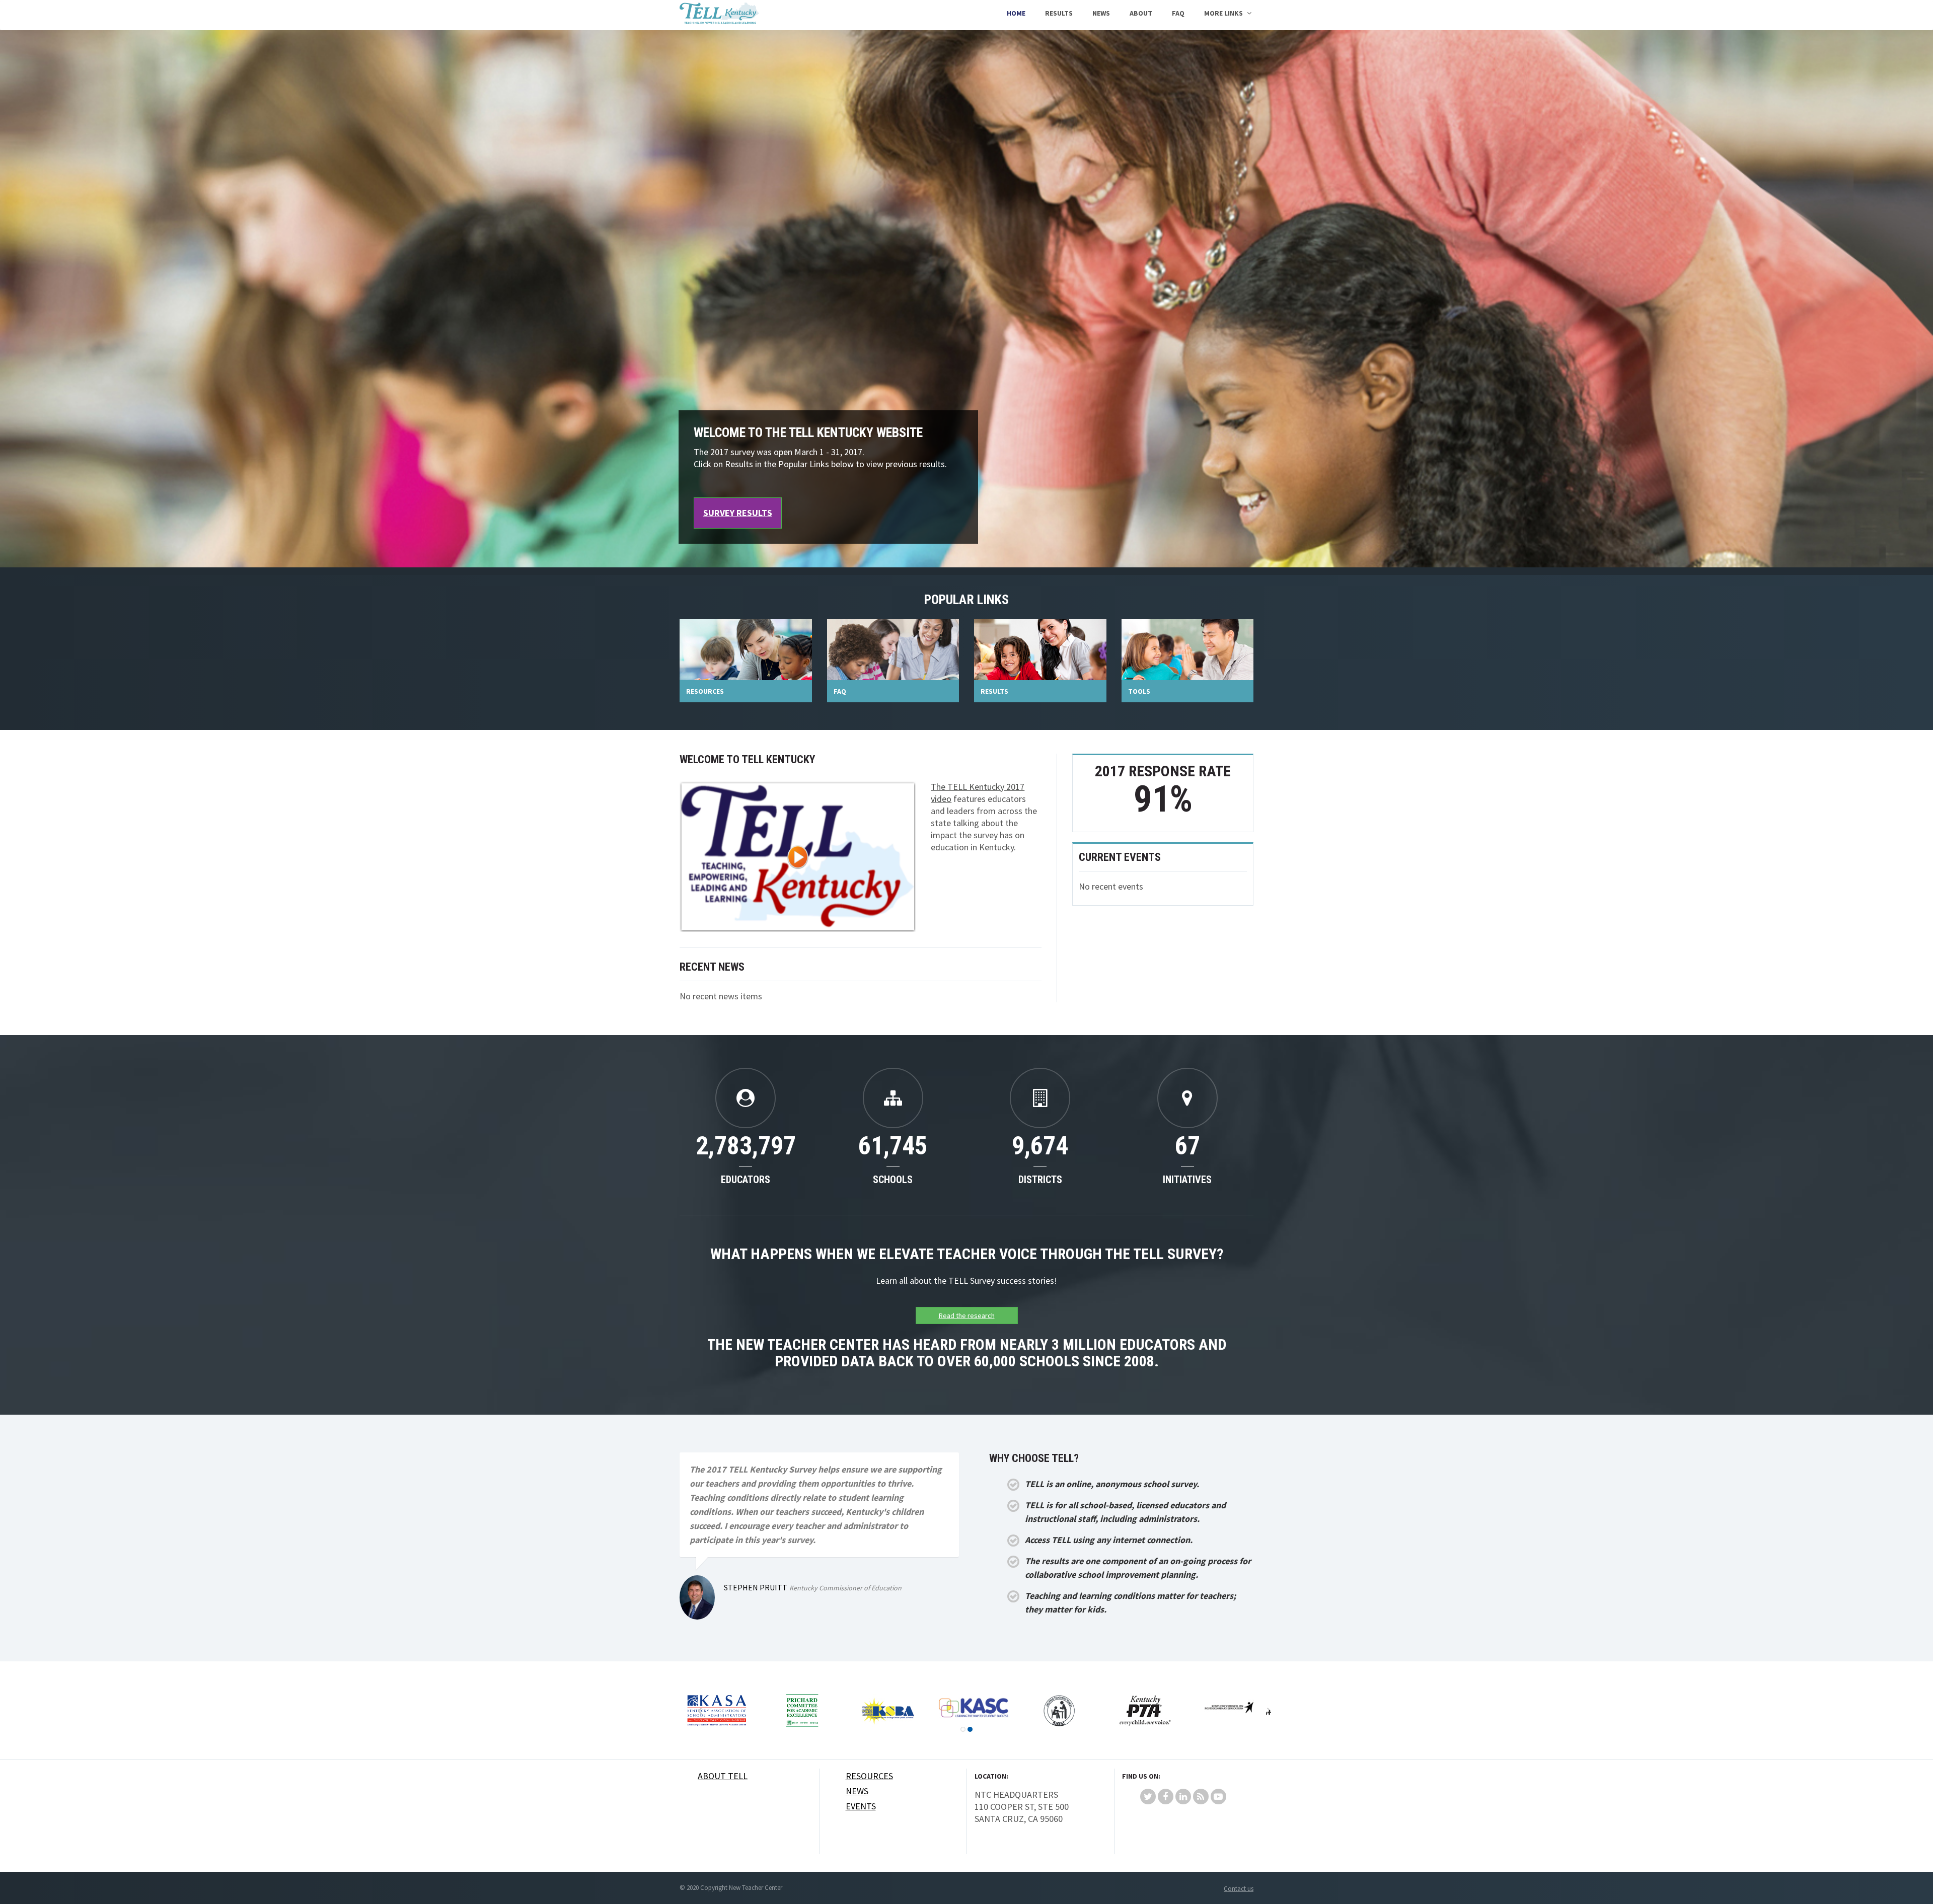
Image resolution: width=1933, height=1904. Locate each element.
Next (1269, 1711)
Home (1016, 13)
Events (861, 1806)
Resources (869, 1776)
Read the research (967, 1315)
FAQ (1178, 13)
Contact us (1239, 1889)
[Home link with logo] (719, 15)
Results (1059, 13)
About (1141, 13)
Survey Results (738, 513)
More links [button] (1223, 13)
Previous (700, 1711)
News (1101, 13)
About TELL (723, 1776)
